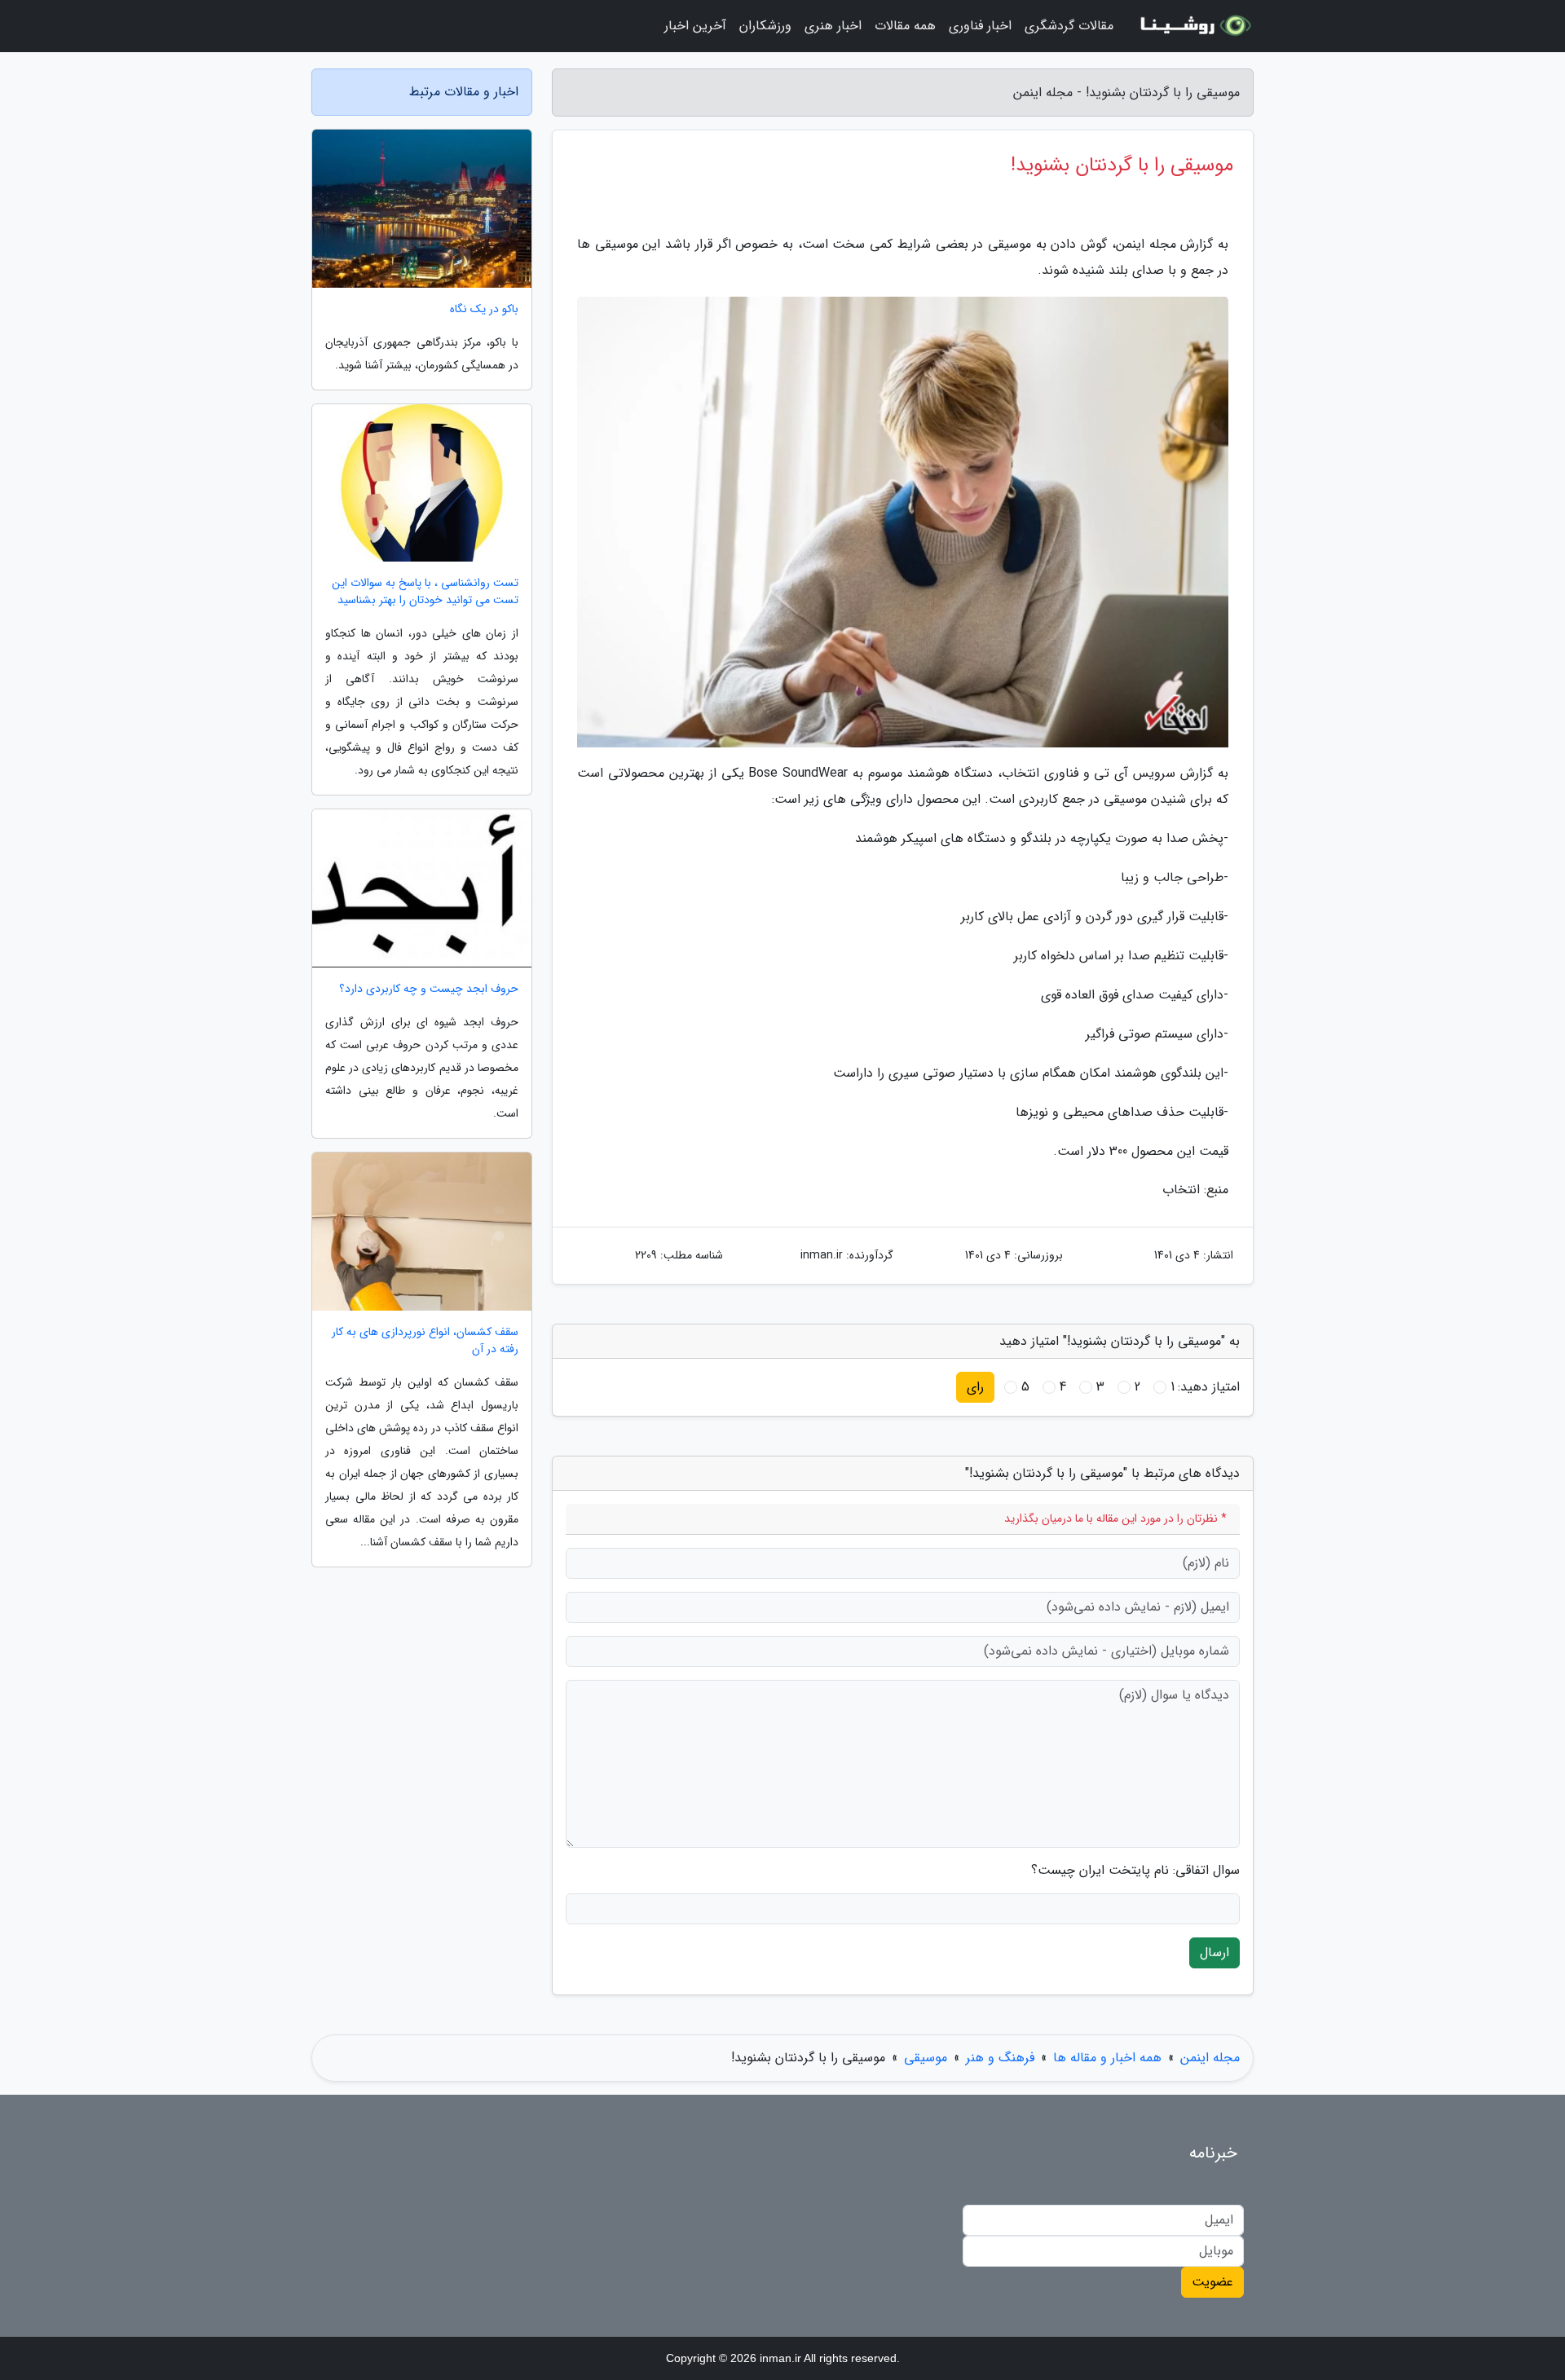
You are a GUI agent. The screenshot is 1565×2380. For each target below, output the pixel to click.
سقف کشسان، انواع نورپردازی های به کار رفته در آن (425, 1341)
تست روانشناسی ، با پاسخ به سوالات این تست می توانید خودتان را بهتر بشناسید (425, 592)
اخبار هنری (833, 26)
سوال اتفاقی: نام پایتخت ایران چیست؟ (1135, 1871)
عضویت (1212, 2282)
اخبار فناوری (980, 26)
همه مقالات (905, 26)
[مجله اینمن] (1193, 26)
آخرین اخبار (695, 26)
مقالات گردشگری (1069, 26)
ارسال (1215, 1952)
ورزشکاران (765, 26)
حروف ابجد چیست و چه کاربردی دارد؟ (429, 989)
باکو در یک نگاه (484, 309)
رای (975, 1387)
